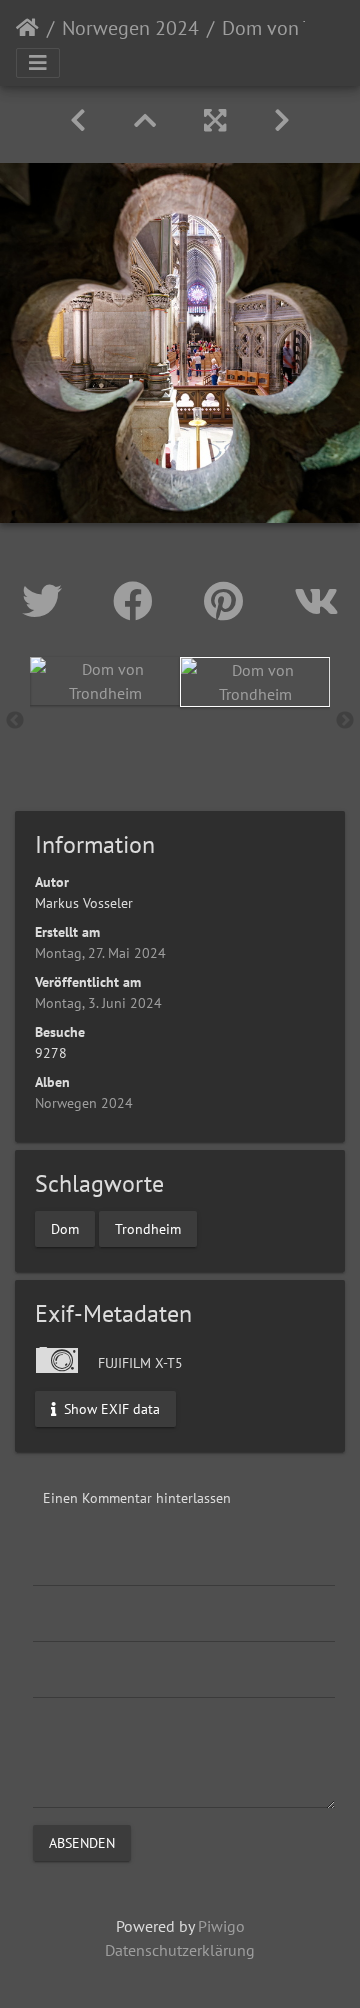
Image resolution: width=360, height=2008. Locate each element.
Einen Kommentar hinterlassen (137, 1498)
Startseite (27, 28)
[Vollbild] (215, 120)
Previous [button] (15, 721)
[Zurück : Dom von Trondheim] (78, 120)
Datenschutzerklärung (180, 1950)
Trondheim (148, 1228)
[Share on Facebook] (138, 601)
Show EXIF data (110, 1408)
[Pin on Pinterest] (229, 601)
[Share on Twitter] (47, 601)
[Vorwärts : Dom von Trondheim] (282, 120)
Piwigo (221, 1926)
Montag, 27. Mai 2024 (100, 953)
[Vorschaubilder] (145, 120)
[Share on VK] (316, 601)
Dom (65, 1228)
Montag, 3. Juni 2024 (98, 1003)
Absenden (82, 1842)
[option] (105, 681)
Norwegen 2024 (130, 28)
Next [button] (345, 721)
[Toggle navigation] (38, 63)
